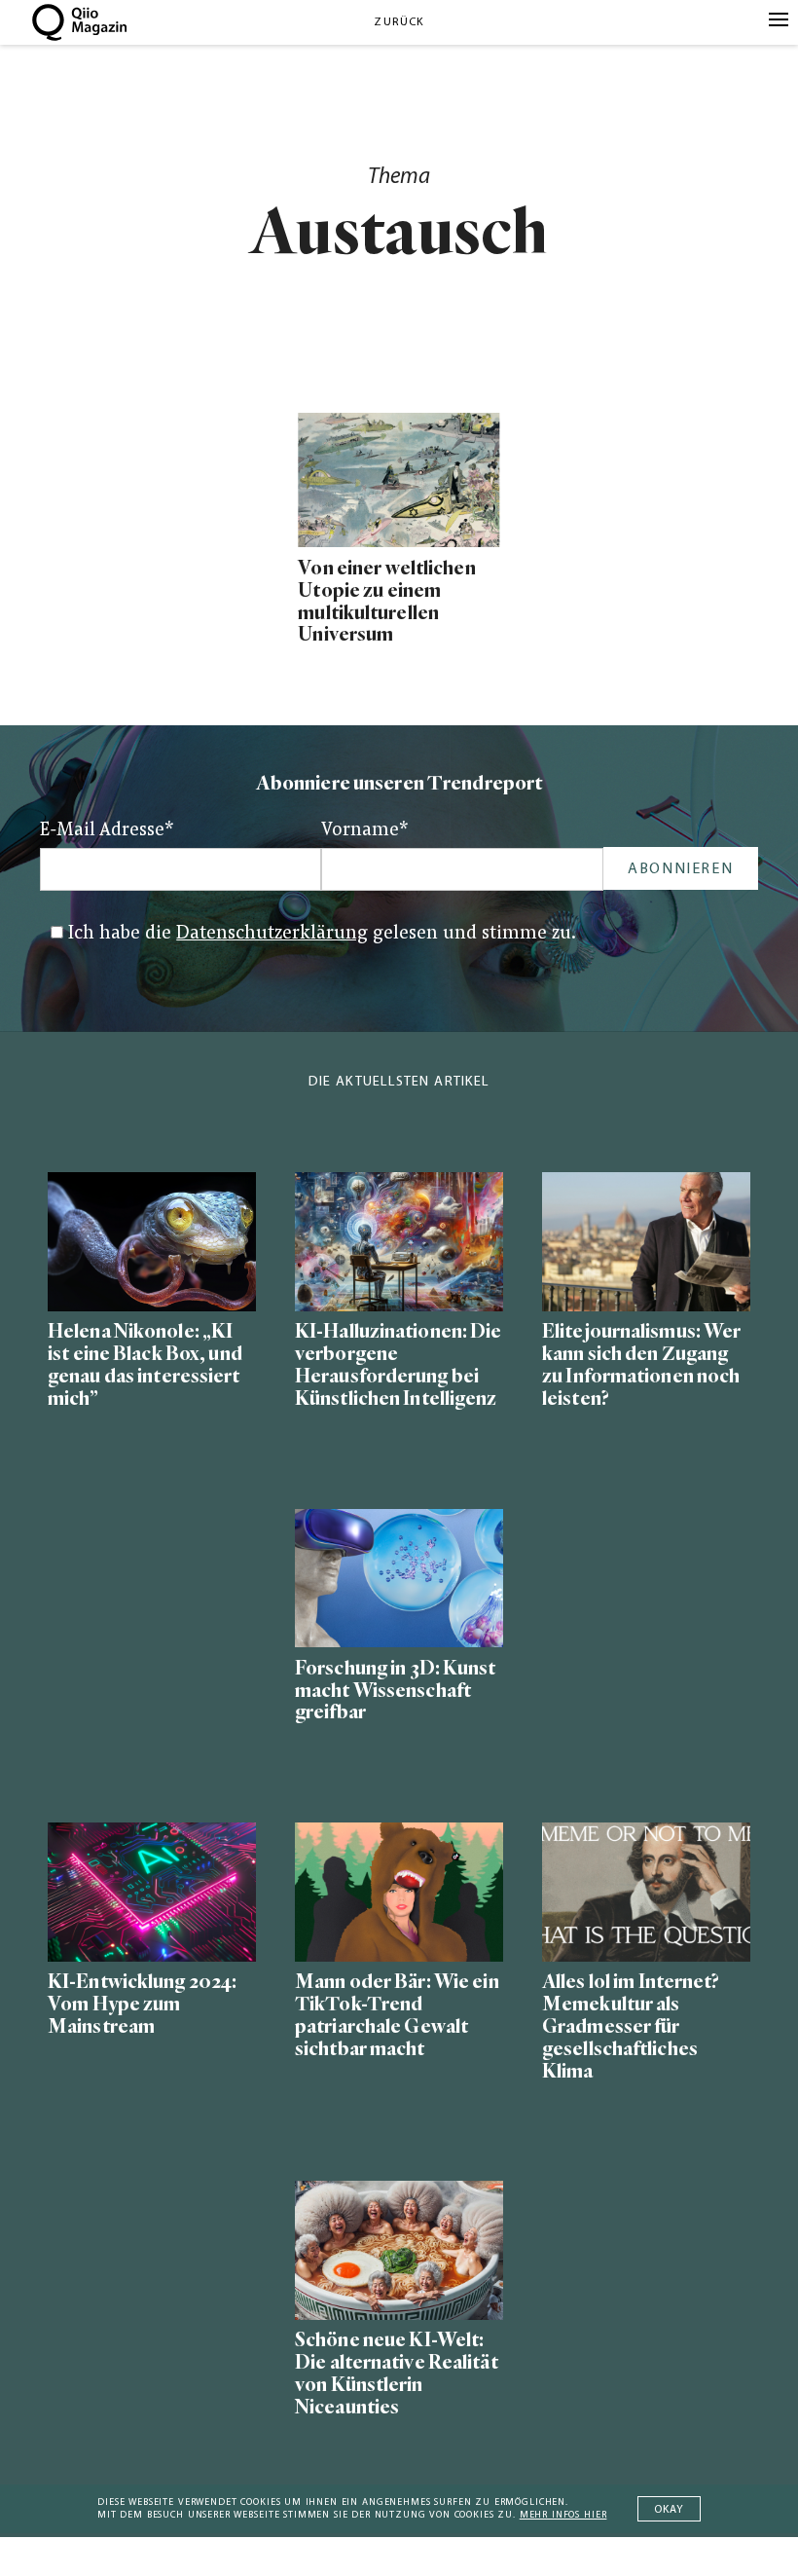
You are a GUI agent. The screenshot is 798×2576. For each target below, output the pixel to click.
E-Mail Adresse (107, 831)
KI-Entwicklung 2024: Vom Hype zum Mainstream (142, 2004)
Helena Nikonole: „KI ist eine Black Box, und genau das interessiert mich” (145, 1365)
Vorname (365, 831)
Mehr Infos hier (563, 2515)
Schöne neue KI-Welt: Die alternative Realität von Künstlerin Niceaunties (397, 2374)
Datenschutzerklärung (272, 934)
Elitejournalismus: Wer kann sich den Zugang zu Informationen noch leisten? (641, 1365)
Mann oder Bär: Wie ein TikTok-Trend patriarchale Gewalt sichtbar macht (397, 2015)
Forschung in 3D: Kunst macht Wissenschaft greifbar (396, 1691)
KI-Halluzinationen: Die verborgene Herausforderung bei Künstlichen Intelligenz (399, 1365)
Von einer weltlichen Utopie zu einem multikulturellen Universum (386, 602)
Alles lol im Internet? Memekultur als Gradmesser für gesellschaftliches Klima (631, 2026)
